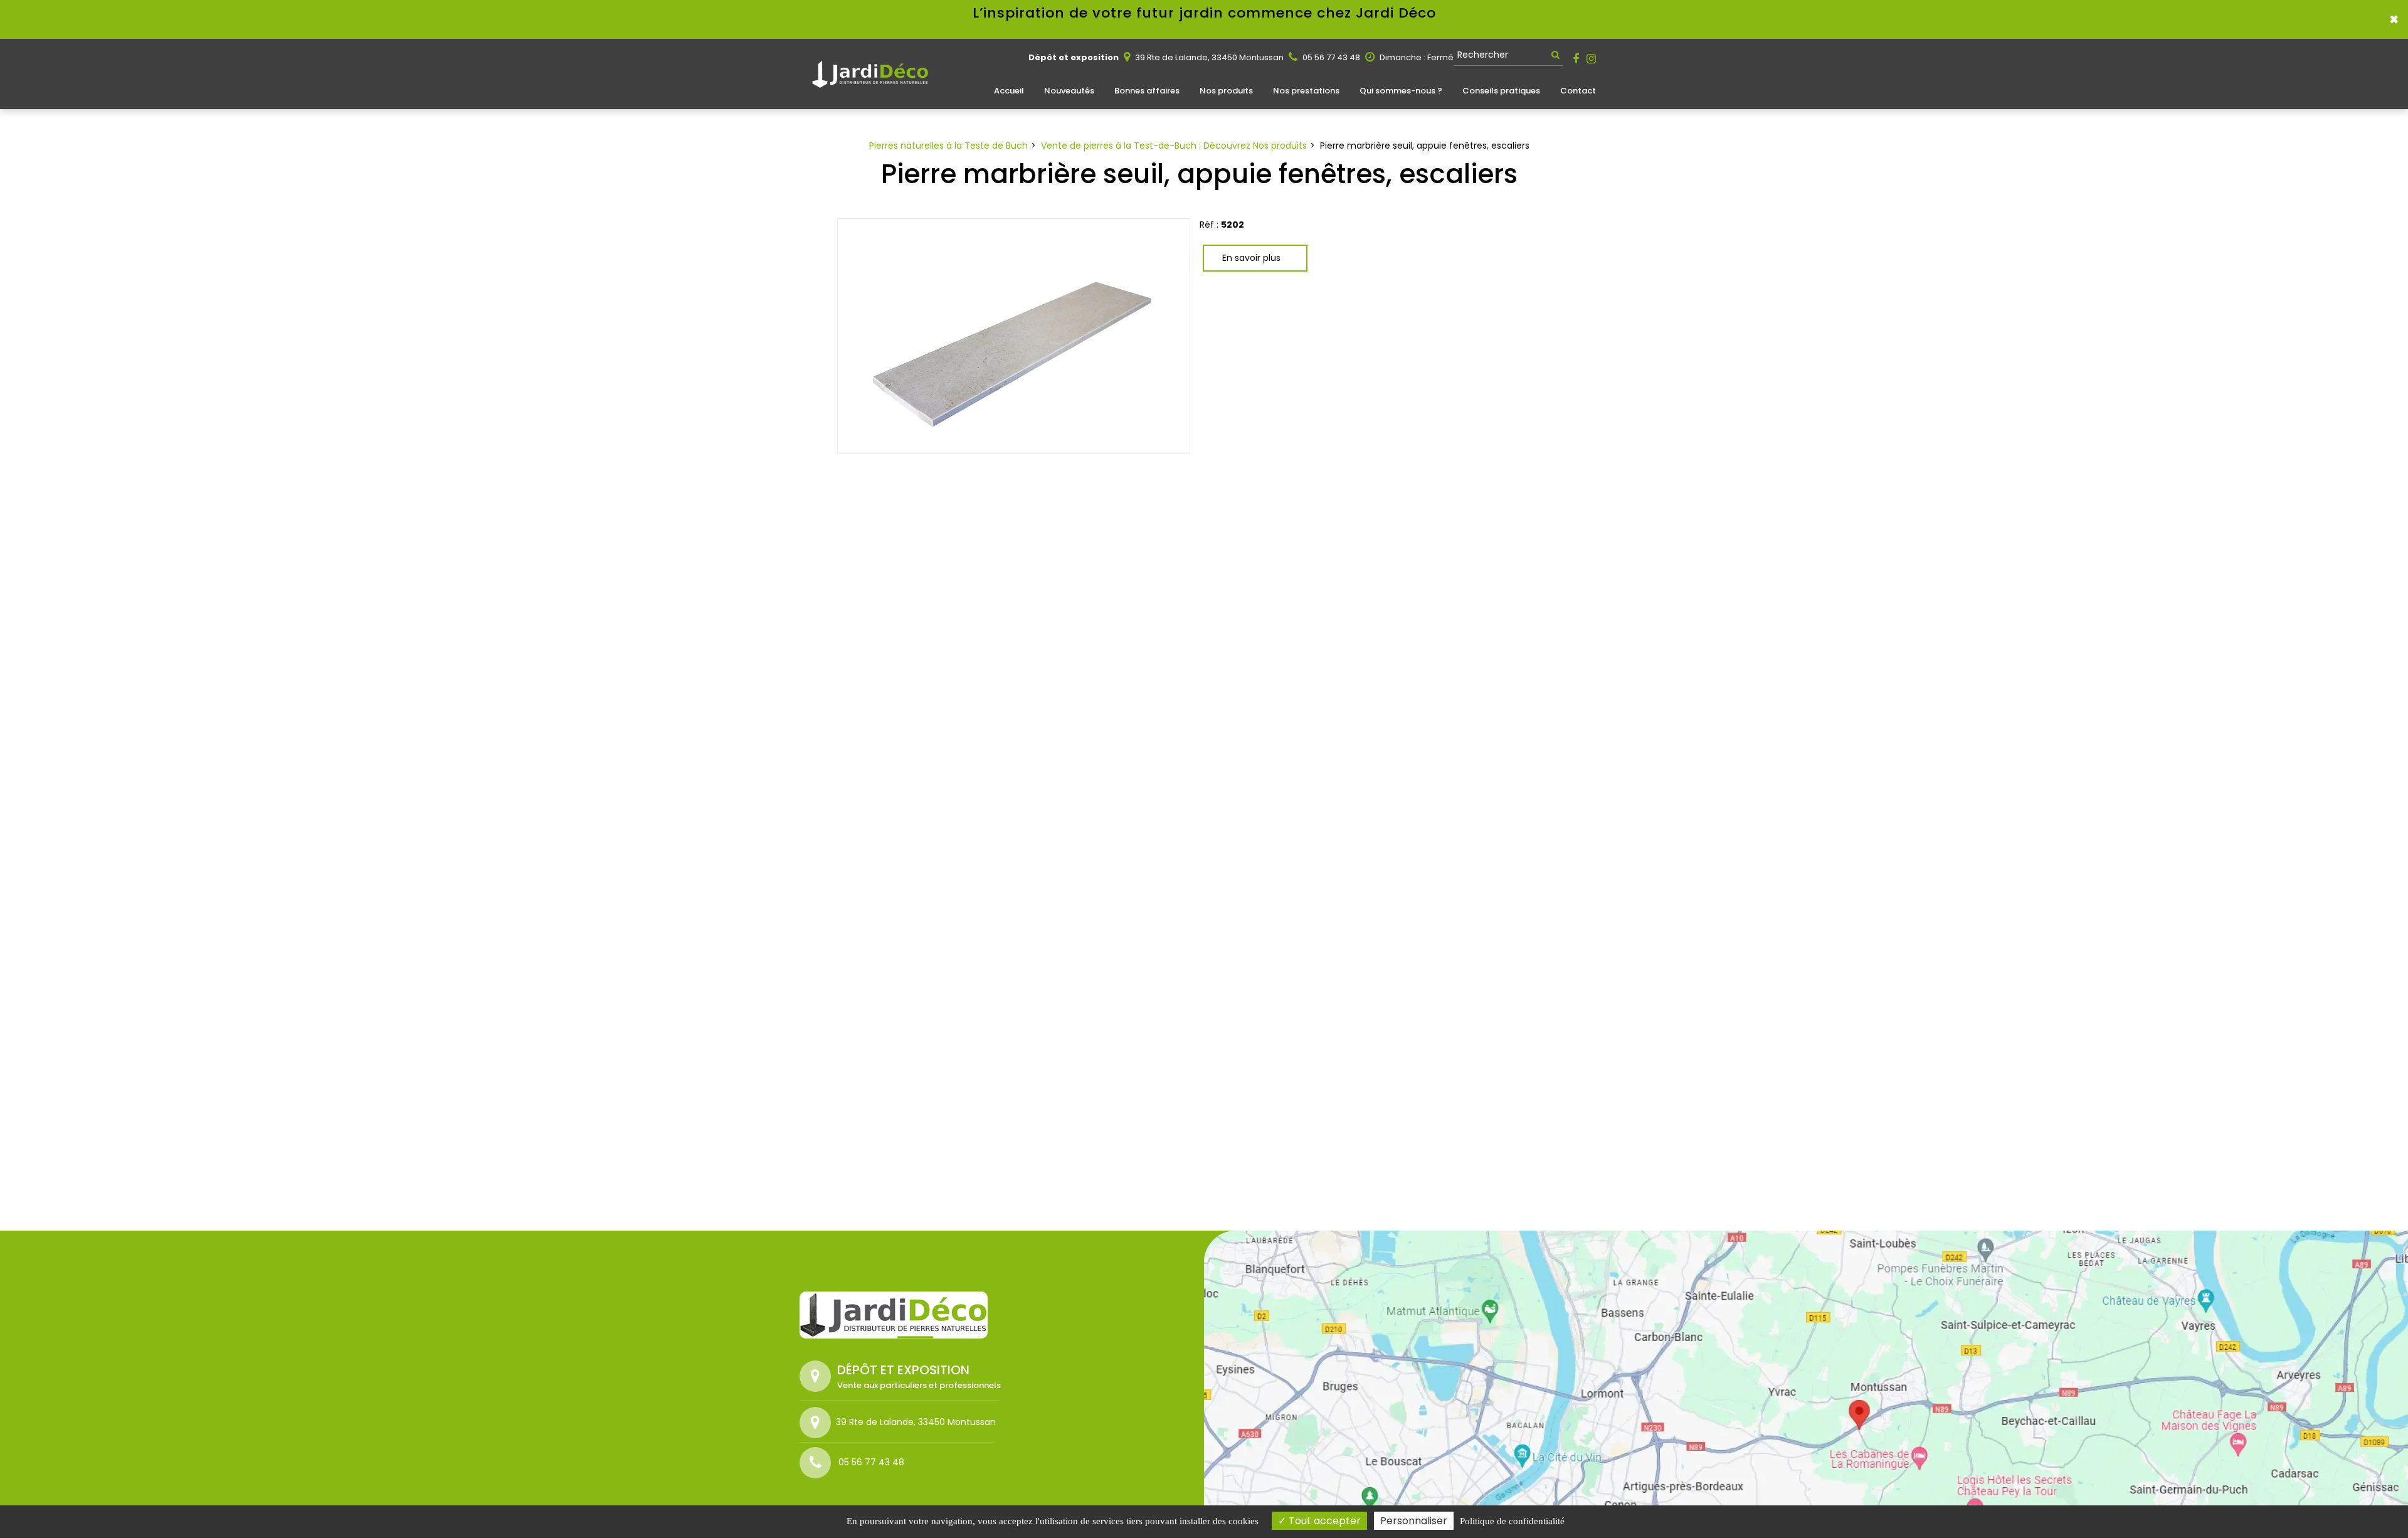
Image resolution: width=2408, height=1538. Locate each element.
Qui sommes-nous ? (1401, 91)
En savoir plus (1251, 258)
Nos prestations (1306, 91)
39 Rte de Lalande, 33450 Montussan (1208, 57)
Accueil (1009, 91)
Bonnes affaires (1147, 91)
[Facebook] (1576, 59)
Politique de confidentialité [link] (1512, 1521)
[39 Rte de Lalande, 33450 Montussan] (818, 1423)
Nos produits (1226, 91)
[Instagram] (1591, 59)
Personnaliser (1414, 1521)
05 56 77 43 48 (1330, 57)
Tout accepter (1323, 1521)
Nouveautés (1069, 91)
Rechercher (1483, 55)
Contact (1578, 91)
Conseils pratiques (1501, 91)
